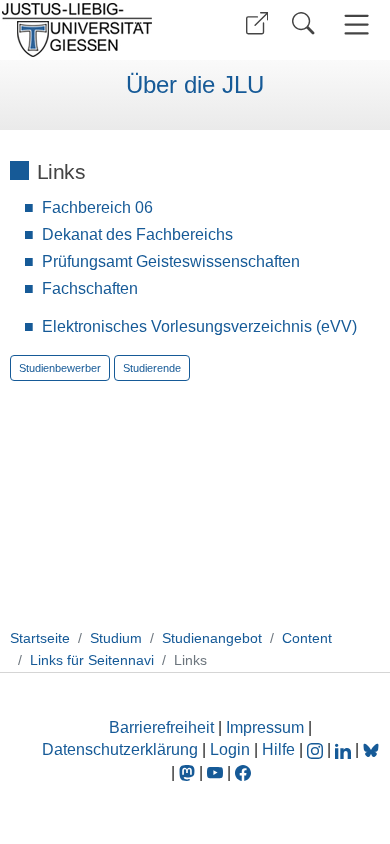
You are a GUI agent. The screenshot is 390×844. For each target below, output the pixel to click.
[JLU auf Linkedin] (345, 749)
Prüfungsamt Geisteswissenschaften (171, 261)
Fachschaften (90, 288)
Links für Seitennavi (92, 660)
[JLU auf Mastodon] (189, 772)
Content (307, 638)
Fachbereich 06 (97, 207)
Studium (116, 638)
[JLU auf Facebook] (243, 772)
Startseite (40, 638)
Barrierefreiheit (161, 727)
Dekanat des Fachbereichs (137, 234)
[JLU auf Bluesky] (371, 749)
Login (232, 749)
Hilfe (278, 749)
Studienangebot (212, 638)
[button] (257, 23)
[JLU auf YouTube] (215, 772)
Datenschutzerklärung (120, 749)
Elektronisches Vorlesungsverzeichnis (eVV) (199, 326)
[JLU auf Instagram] (317, 749)
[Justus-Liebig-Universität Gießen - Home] (95, 30)
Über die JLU (195, 85)
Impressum (265, 727)
